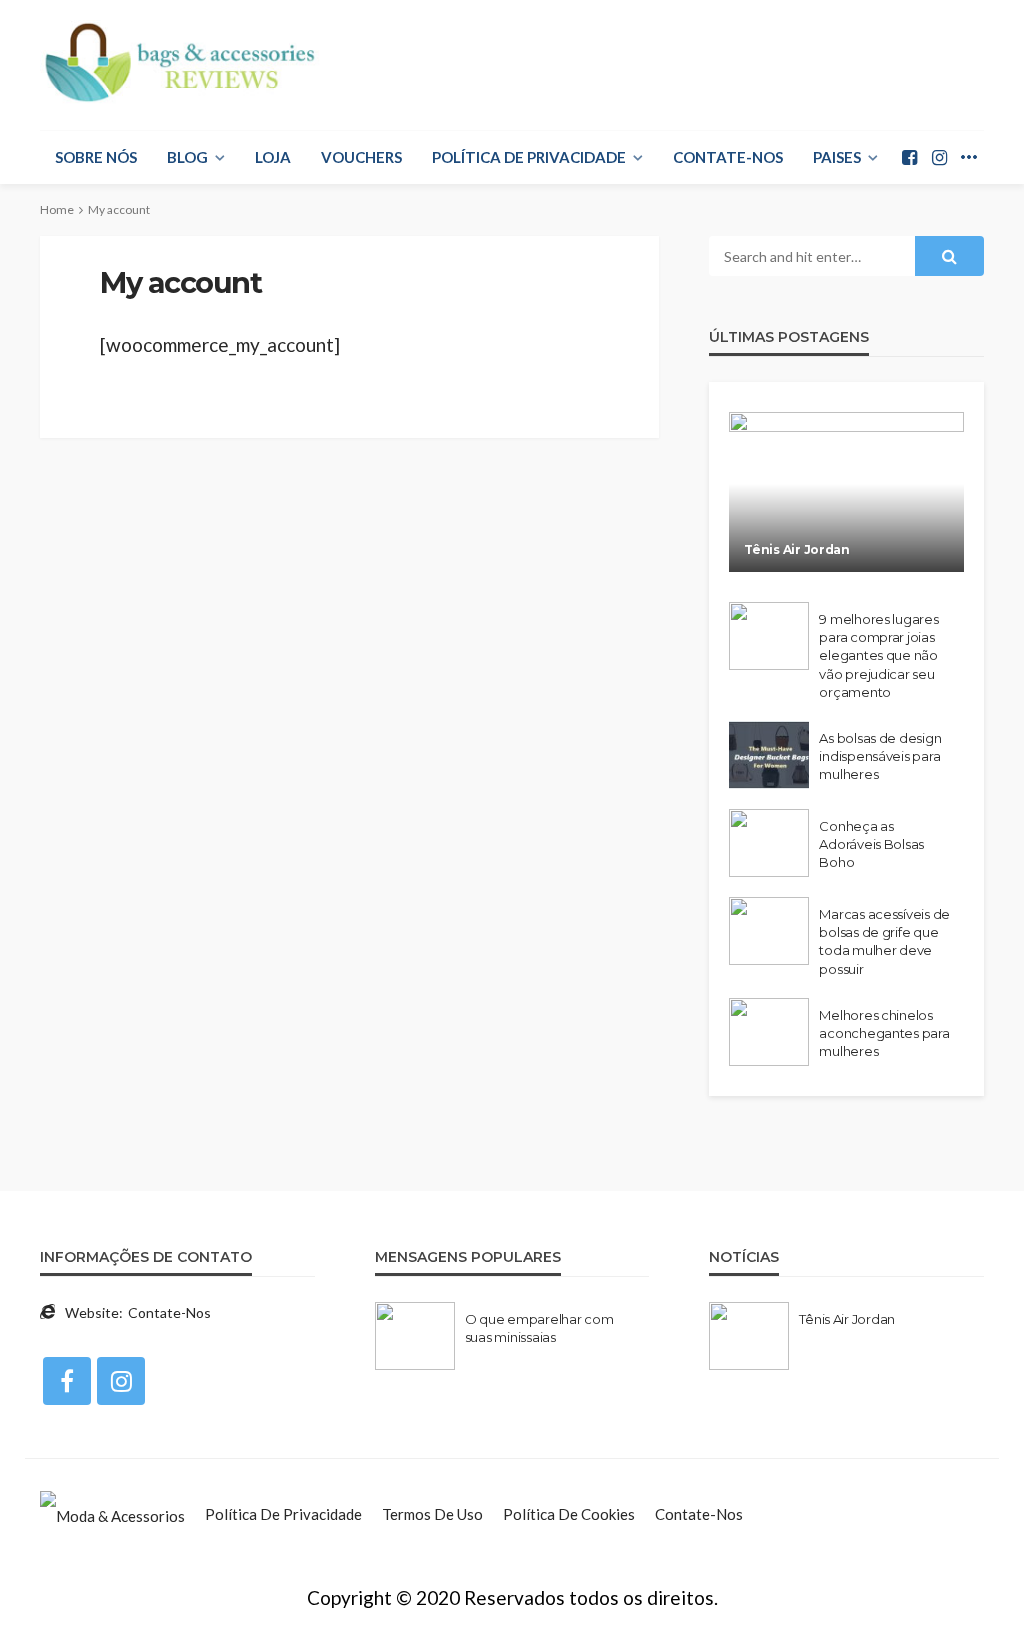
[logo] (181, 62)
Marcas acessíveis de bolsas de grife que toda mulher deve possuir (884, 941)
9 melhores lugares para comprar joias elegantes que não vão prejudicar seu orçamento (878, 655)
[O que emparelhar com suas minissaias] (415, 1336)
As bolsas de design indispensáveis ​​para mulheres (880, 756)
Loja (273, 157)
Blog (187, 157)
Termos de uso (432, 1514)
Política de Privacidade (529, 157)
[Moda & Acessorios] (112, 1514)
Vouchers (361, 157)
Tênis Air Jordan (797, 549)
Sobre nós (96, 157)
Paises (837, 157)
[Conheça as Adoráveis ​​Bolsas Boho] (769, 843)
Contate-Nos (728, 157)
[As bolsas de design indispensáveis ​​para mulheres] (769, 755)
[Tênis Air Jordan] (846, 492)
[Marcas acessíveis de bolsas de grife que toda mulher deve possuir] (769, 931)
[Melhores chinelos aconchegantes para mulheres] (769, 1032)
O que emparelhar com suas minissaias (539, 1328)
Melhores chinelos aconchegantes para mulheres (884, 1033)
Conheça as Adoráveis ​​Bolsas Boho (871, 844)
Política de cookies (569, 1514)
